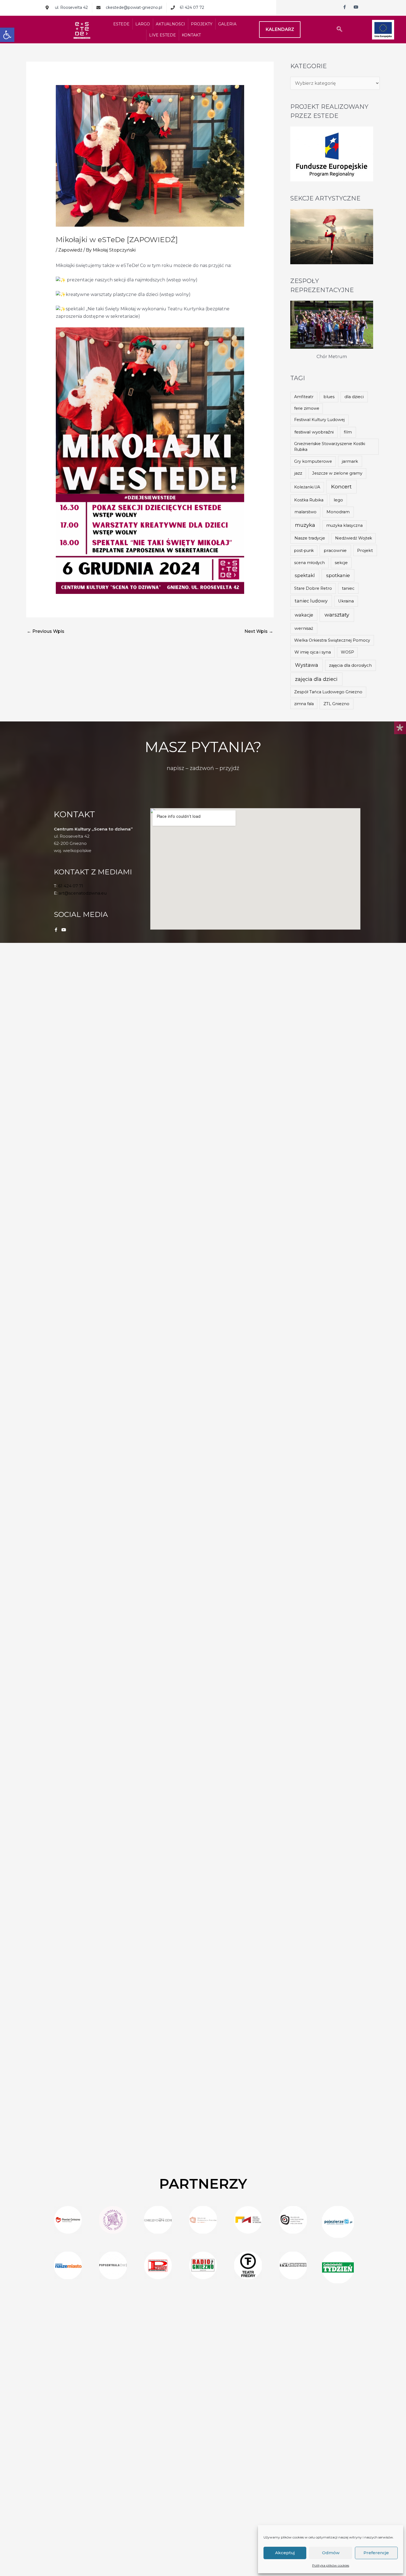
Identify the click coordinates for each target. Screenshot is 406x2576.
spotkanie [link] (338, 575)
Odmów (331, 2553)
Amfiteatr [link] (304, 397)
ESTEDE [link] (121, 24)
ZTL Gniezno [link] (336, 704)
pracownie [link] (335, 550)
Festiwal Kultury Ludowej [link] (319, 420)
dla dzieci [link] (354, 397)
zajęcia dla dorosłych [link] (350, 665)
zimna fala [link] (304, 704)
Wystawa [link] (307, 665)
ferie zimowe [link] (307, 408)
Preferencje (376, 2553)
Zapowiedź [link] (70, 250)
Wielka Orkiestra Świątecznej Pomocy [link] (332, 640)
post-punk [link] (304, 551)
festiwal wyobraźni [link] (314, 432)
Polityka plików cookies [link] (331, 2565)
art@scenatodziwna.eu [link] (83, 893)
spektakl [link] (305, 575)
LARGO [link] (143, 24)
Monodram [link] (338, 512)
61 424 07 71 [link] (71, 886)
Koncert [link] (341, 487)
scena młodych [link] (309, 563)
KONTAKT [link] (191, 35)
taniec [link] (348, 588)
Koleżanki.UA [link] (307, 487)
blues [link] (329, 397)
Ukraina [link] (346, 601)
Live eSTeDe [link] (163, 35)
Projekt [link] (365, 550)
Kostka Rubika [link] (309, 500)
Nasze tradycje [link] (310, 538)
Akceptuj (285, 2553)
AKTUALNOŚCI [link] (170, 24)
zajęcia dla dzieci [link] (316, 679)
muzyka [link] (305, 525)
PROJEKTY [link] (202, 24)
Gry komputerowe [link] (313, 461)
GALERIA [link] (227, 24)
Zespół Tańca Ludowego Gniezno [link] (328, 692)
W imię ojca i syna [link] (313, 652)
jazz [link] (298, 473)
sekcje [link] (341, 563)
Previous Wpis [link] (46, 631)
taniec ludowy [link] (311, 601)
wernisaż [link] (304, 628)
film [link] (348, 432)
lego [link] (338, 500)
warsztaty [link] (337, 615)
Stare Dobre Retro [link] (313, 588)
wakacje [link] (304, 615)
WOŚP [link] (347, 652)
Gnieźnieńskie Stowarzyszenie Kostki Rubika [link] (330, 447)
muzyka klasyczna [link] (344, 525)
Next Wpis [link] (259, 631)
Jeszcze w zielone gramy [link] (337, 473)
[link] (7, 35)
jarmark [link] (350, 461)
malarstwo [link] (305, 512)
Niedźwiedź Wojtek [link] (354, 538)
